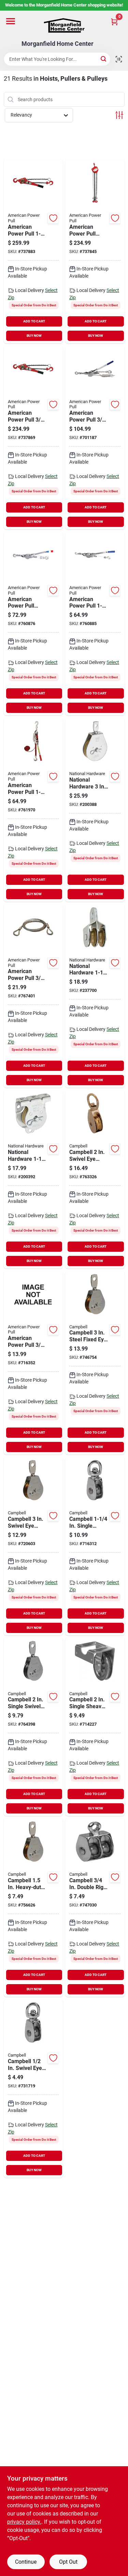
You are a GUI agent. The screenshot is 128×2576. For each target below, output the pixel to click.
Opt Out (68, 2562)
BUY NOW (34, 336)
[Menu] (11, 21)
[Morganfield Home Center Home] (64, 25)
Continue (26, 2562)
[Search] (104, 59)
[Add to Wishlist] (53, 218)
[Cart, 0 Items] (114, 22)
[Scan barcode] (119, 59)
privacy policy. (24, 2522)
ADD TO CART (34, 321)
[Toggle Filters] (119, 115)
